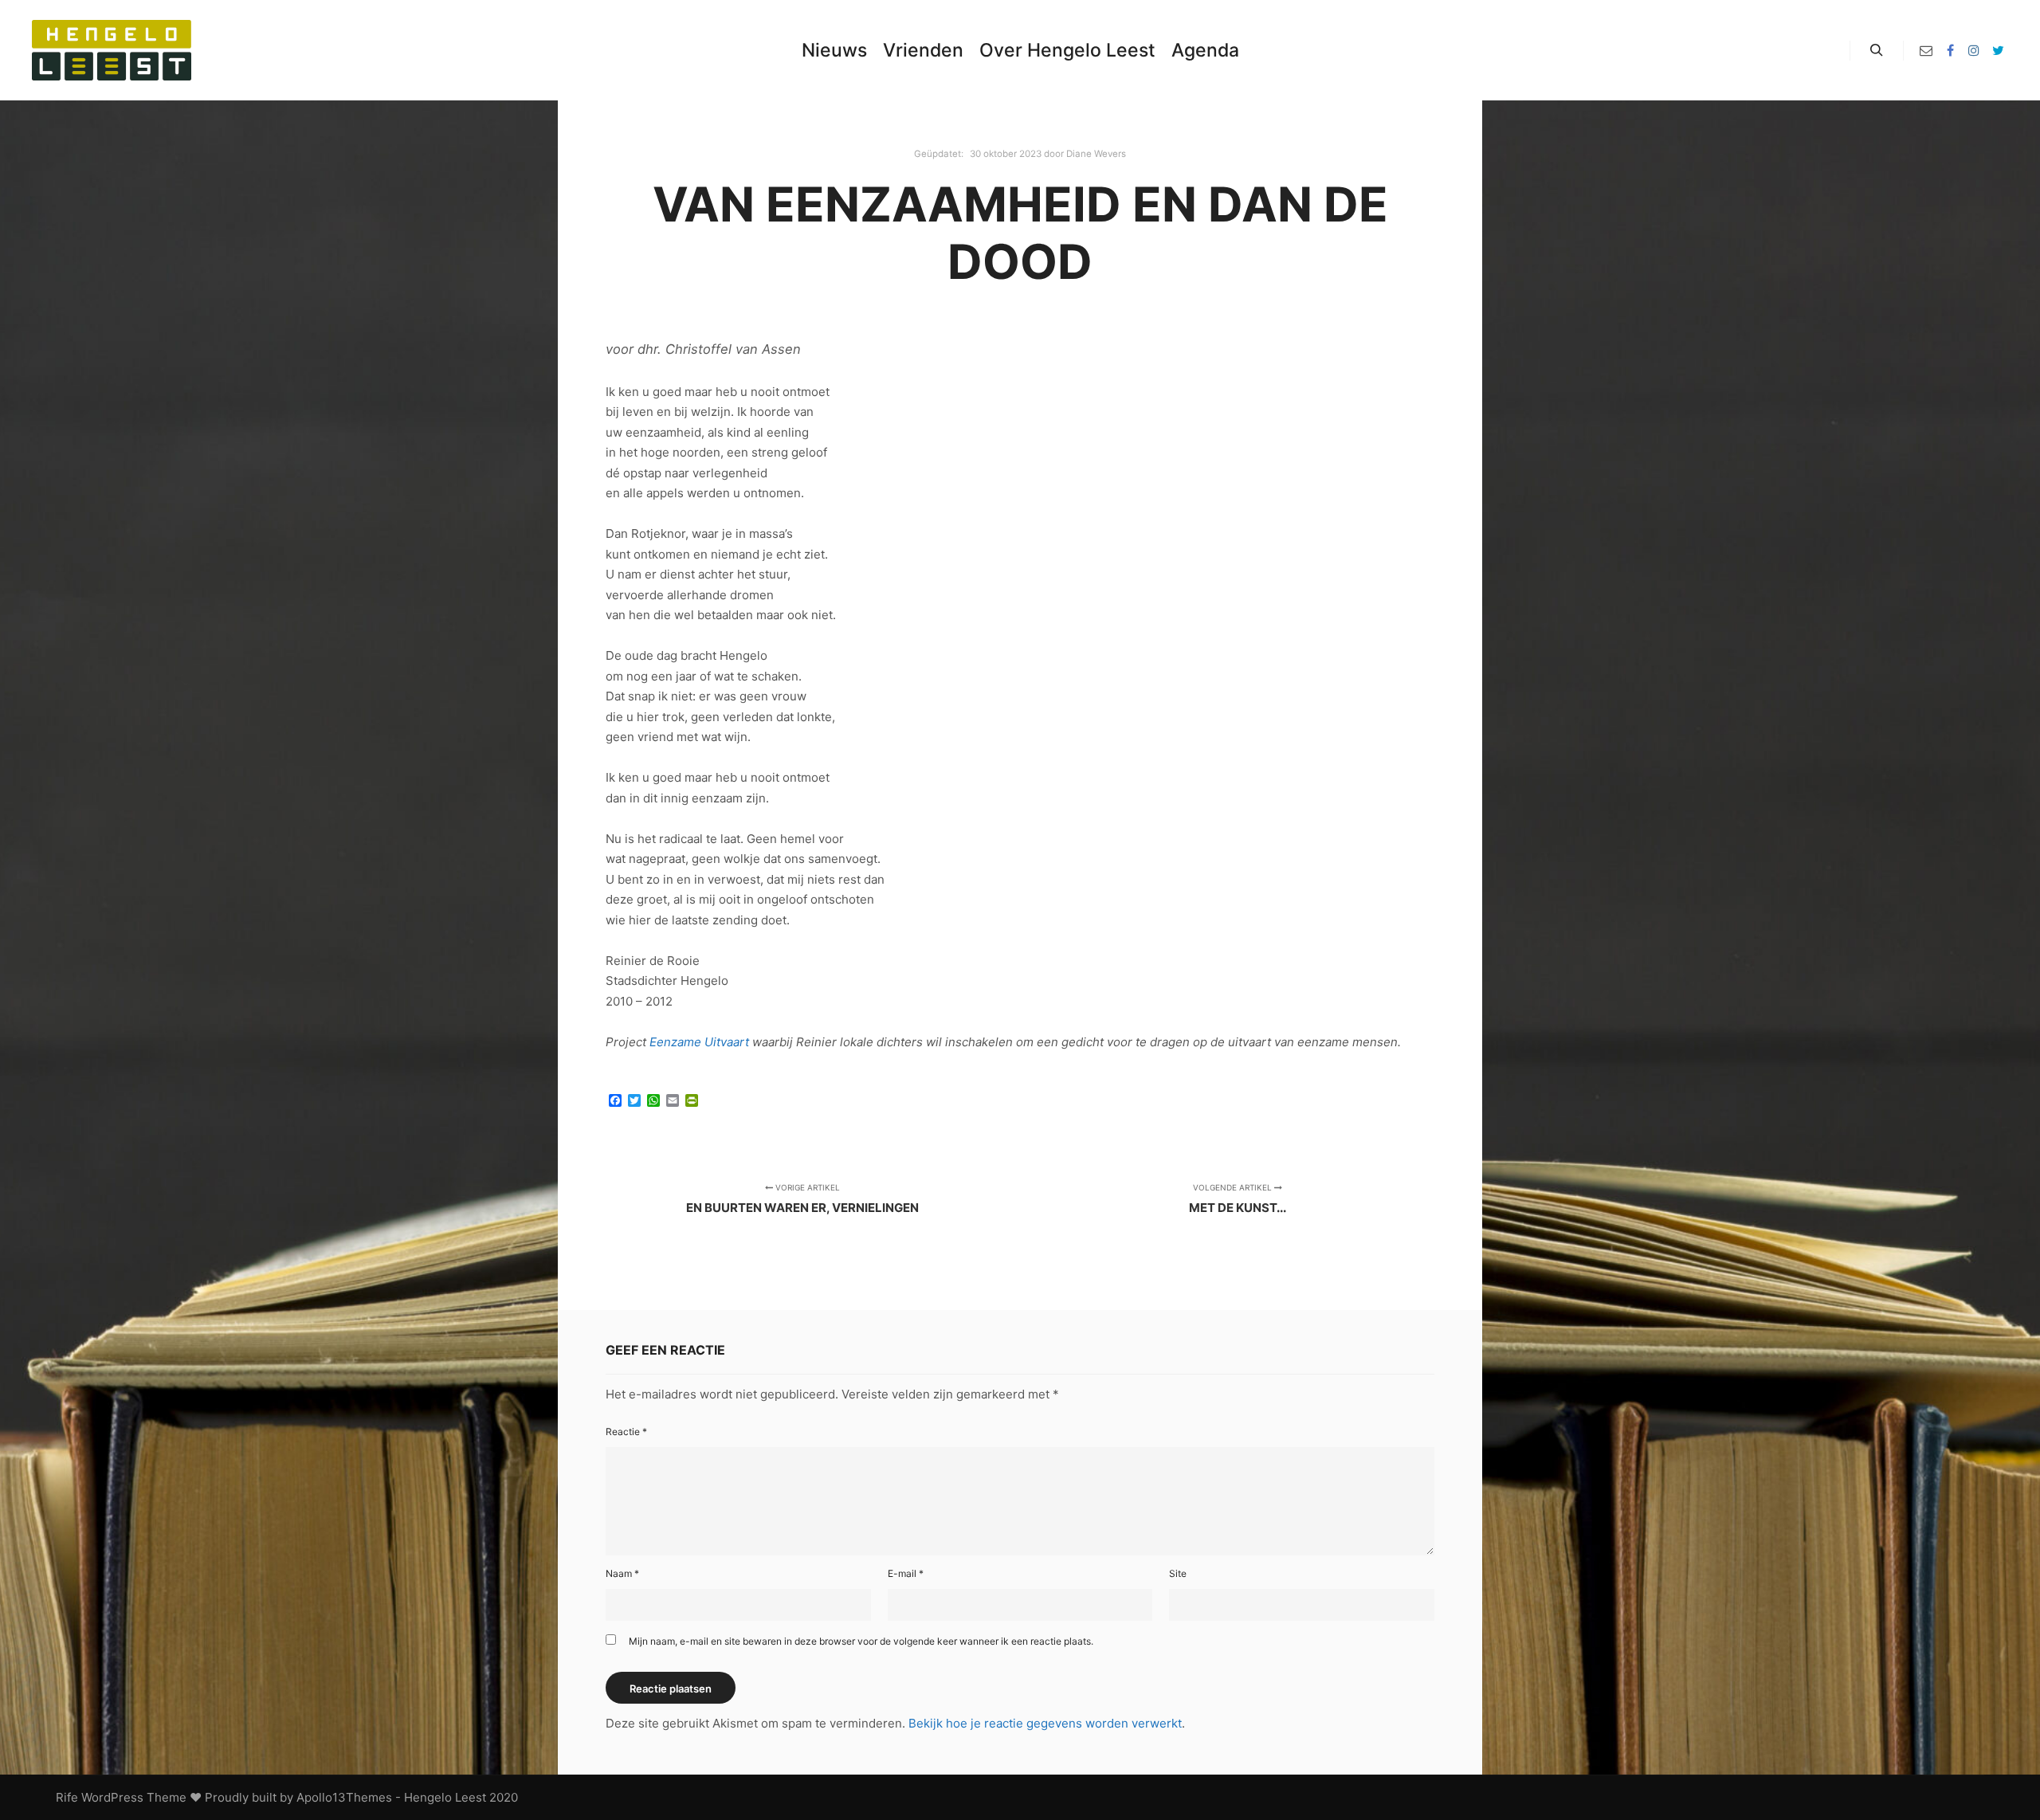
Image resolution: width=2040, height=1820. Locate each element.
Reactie (626, 1432)
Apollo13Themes (344, 1797)
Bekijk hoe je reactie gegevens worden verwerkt (1045, 1723)
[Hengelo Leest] (112, 50)
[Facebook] (1950, 50)
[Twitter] (1998, 50)
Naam (622, 1573)
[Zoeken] (1877, 50)
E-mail (906, 1573)
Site (1178, 1573)
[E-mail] (1926, 50)
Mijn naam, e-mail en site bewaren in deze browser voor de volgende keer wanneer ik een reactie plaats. (861, 1641)
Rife (67, 1797)
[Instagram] (1974, 50)
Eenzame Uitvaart (699, 1042)
